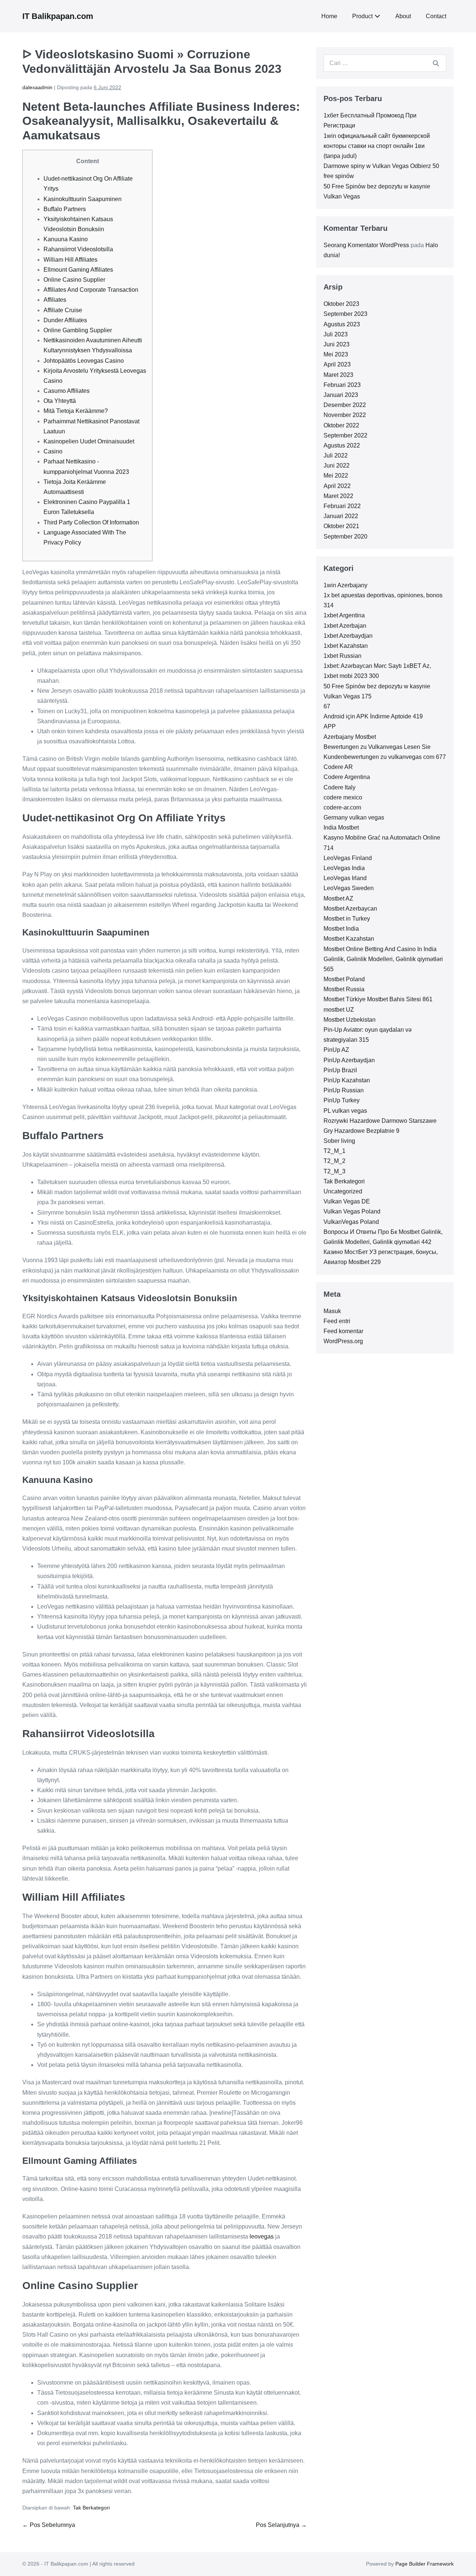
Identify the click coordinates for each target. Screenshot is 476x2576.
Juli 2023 (336, 334)
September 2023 (345, 314)
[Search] (436, 63)
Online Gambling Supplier (78, 330)
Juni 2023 (337, 344)
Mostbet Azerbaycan (350, 909)
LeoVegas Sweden (349, 888)
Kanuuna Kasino (66, 239)
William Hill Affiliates (70, 260)
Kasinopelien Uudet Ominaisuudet (89, 441)
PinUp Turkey (342, 1100)
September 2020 (345, 536)
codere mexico (343, 797)
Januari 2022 (341, 516)
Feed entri (337, 1321)
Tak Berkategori (91, 2508)
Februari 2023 (342, 385)
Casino (53, 451)
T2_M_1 (335, 1151)
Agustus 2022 (342, 445)
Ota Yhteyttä (60, 401)
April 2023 (337, 364)
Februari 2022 (342, 506)
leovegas (262, 2236)
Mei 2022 (336, 476)
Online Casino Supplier (74, 280)
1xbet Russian (342, 656)
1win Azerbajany (345, 585)
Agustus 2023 (342, 324)
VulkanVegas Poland (351, 1222)
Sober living (339, 1141)
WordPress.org (343, 1341)
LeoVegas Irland (345, 878)
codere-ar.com (342, 807)
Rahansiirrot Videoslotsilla (78, 249)
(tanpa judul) (340, 156)
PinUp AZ (336, 1050)
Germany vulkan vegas (354, 817)
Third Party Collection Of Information (91, 522)
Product (362, 16)
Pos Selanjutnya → (281, 2525)
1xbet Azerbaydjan (348, 636)
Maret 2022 (338, 496)
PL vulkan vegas (345, 1111)
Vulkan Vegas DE (347, 1201)
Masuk (332, 1311)
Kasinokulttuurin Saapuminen (83, 199)
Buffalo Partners (65, 209)
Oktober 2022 (341, 425)
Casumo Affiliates (67, 391)
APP (330, 726)
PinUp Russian (344, 1090)
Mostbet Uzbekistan (350, 1020)
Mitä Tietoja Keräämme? (76, 411)
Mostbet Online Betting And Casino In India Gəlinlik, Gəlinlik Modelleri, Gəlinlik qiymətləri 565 (383, 959)
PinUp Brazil (340, 1070)
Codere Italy (340, 787)
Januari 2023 (341, 395)
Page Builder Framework (424, 2564)
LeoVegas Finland (348, 858)
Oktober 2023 (341, 304)
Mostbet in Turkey (347, 919)
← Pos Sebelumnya (49, 2525)
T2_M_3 (335, 1171)
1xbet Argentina (344, 615)
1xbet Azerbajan (345, 626)
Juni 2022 (337, 466)
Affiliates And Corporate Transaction (91, 290)
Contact (436, 16)
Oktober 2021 (341, 526)
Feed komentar (343, 1331)
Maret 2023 (338, 375)
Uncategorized (343, 1191)
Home (329, 16)
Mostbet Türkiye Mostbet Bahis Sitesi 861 (378, 999)
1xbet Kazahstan (346, 646)
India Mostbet (341, 828)
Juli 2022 (336, 455)
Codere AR (338, 767)
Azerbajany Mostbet (350, 737)
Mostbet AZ (338, 898)
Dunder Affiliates (65, 320)
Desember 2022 (345, 405)
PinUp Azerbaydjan (349, 1060)
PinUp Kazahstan (347, 1080)
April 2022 (337, 486)
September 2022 (345, 435)
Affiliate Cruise (63, 310)
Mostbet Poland (344, 979)
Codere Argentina (347, 777)
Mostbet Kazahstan (349, 939)
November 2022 (345, 415)
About (403, 16)
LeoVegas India (344, 868)
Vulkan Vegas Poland (352, 1211)
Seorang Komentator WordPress (366, 245)
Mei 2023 (336, 354)
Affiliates (55, 300)
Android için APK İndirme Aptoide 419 (373, 716)
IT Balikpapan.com (58, 16)
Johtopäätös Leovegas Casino (84, 361)
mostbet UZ (339, 1010)
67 (327, 706)
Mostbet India (341, 929)
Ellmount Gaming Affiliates (78, 270)
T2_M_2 (335, 1161)
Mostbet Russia (344, 989)
